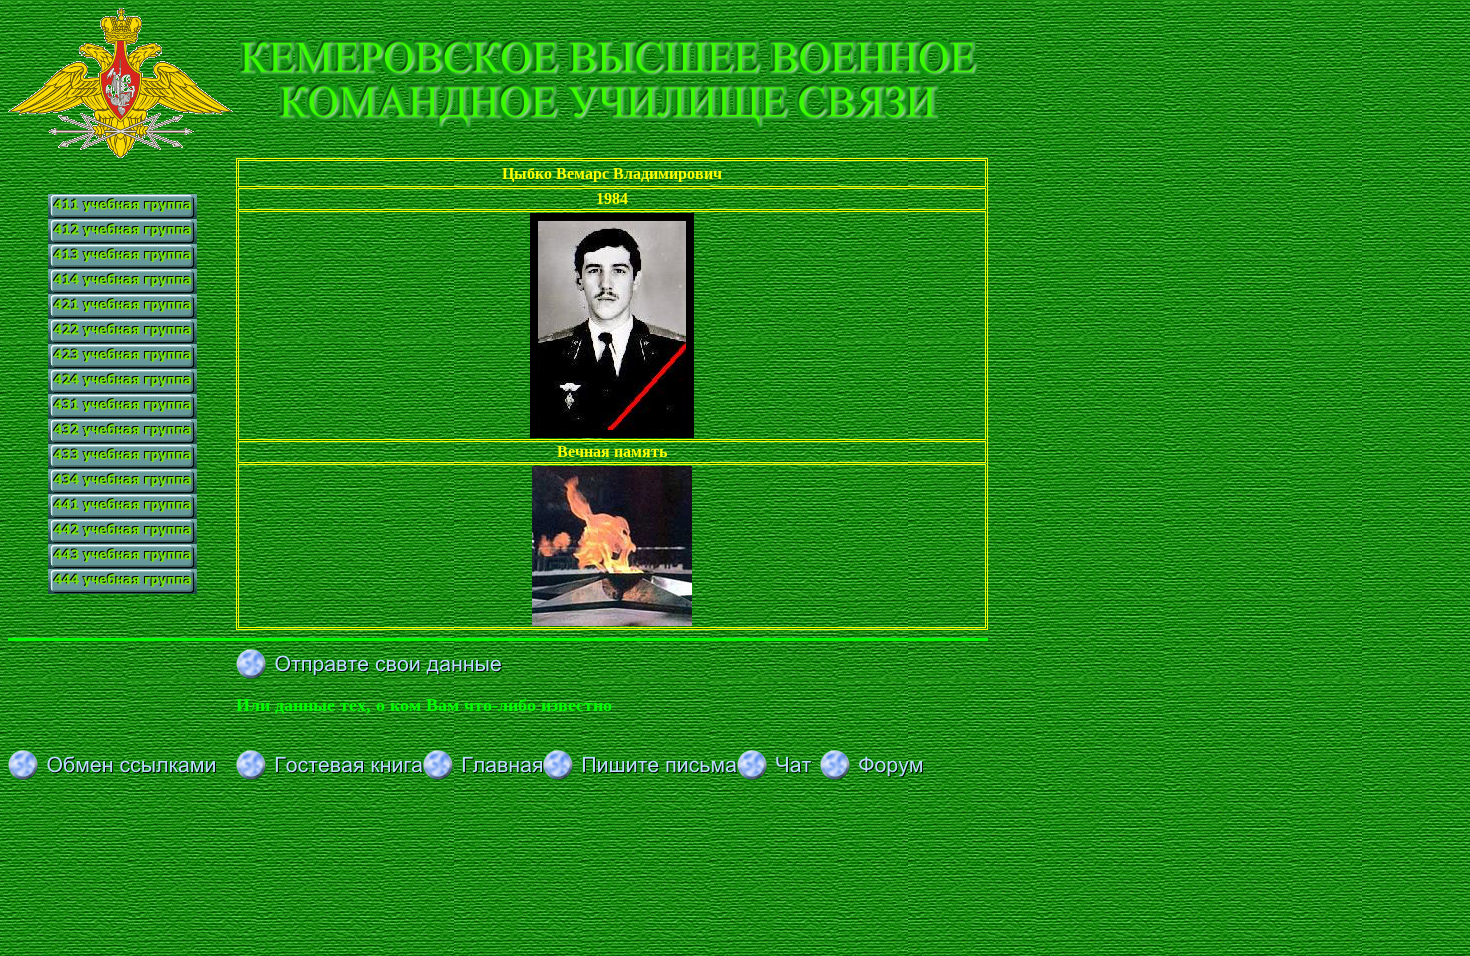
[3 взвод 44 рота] (122, 563)
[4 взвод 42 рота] (122, 388)
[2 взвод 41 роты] (122, 238)
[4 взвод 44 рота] (122, 588)
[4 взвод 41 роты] (122, 288)
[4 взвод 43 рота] (122, 488)
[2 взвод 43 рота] (122, 438)
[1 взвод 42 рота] (122, 313)
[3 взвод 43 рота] (122, 463)
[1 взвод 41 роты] (122, 201)
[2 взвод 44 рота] (122, 538)
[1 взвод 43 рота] (122, 413)
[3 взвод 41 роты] (122, 263)
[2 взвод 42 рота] (122, 338)
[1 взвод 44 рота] (122, 513)
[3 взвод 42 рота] (122, 363)
